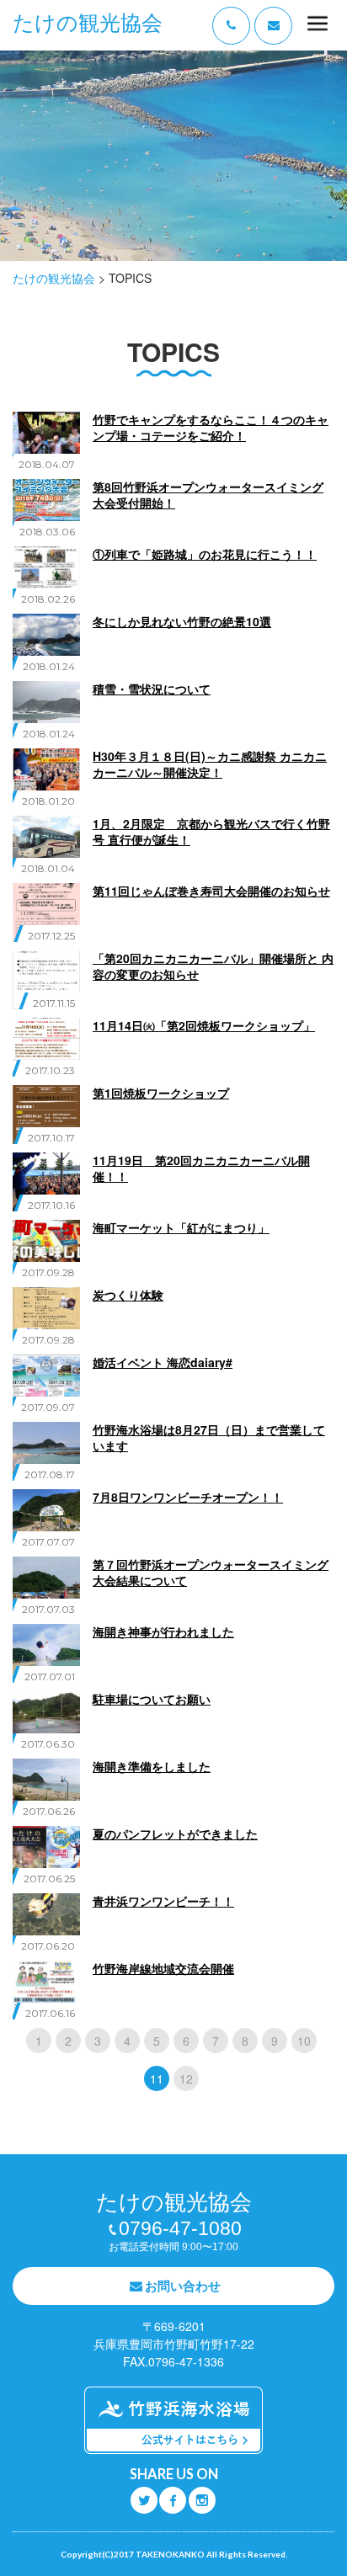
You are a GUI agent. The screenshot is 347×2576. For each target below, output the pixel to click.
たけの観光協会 (88, 23)
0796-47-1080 (180, 2228)
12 (186, 2078)
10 (304, 2041)
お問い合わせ (183, 2286)
